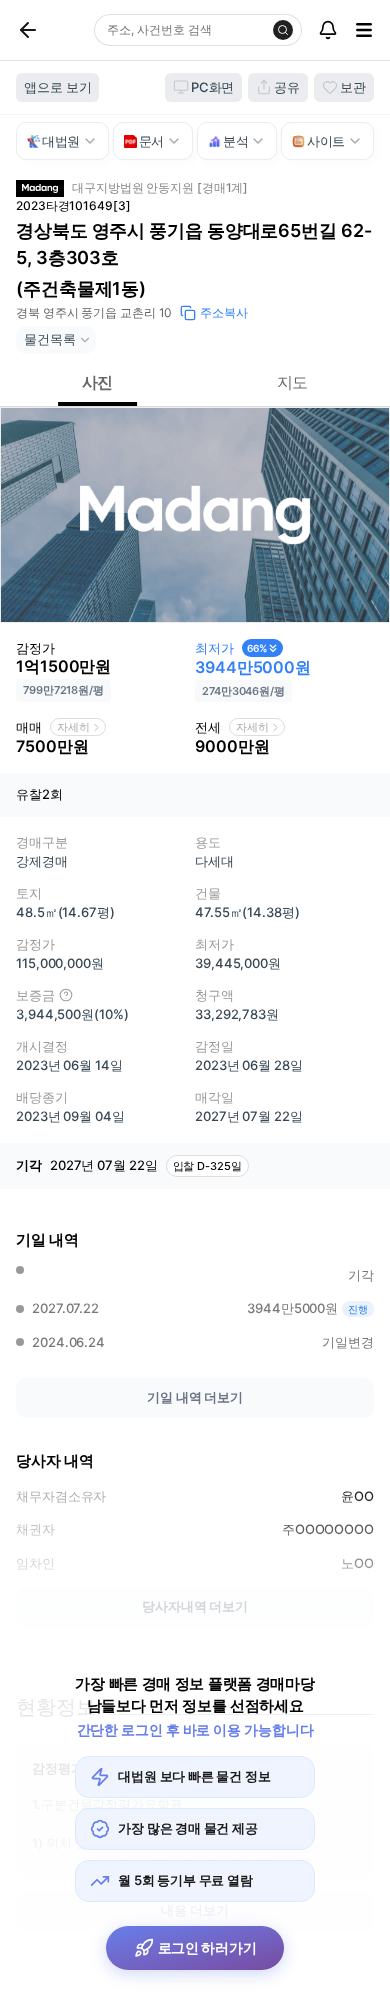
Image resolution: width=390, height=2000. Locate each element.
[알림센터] (328, 30)
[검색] (283, 30)
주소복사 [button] (224, 312)
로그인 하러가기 (207, 1947)
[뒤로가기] (51, 30)
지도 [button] (293, 382)
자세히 (73, 727)
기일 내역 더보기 (195, 1397)
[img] (66, 995)
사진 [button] (98, 382)
